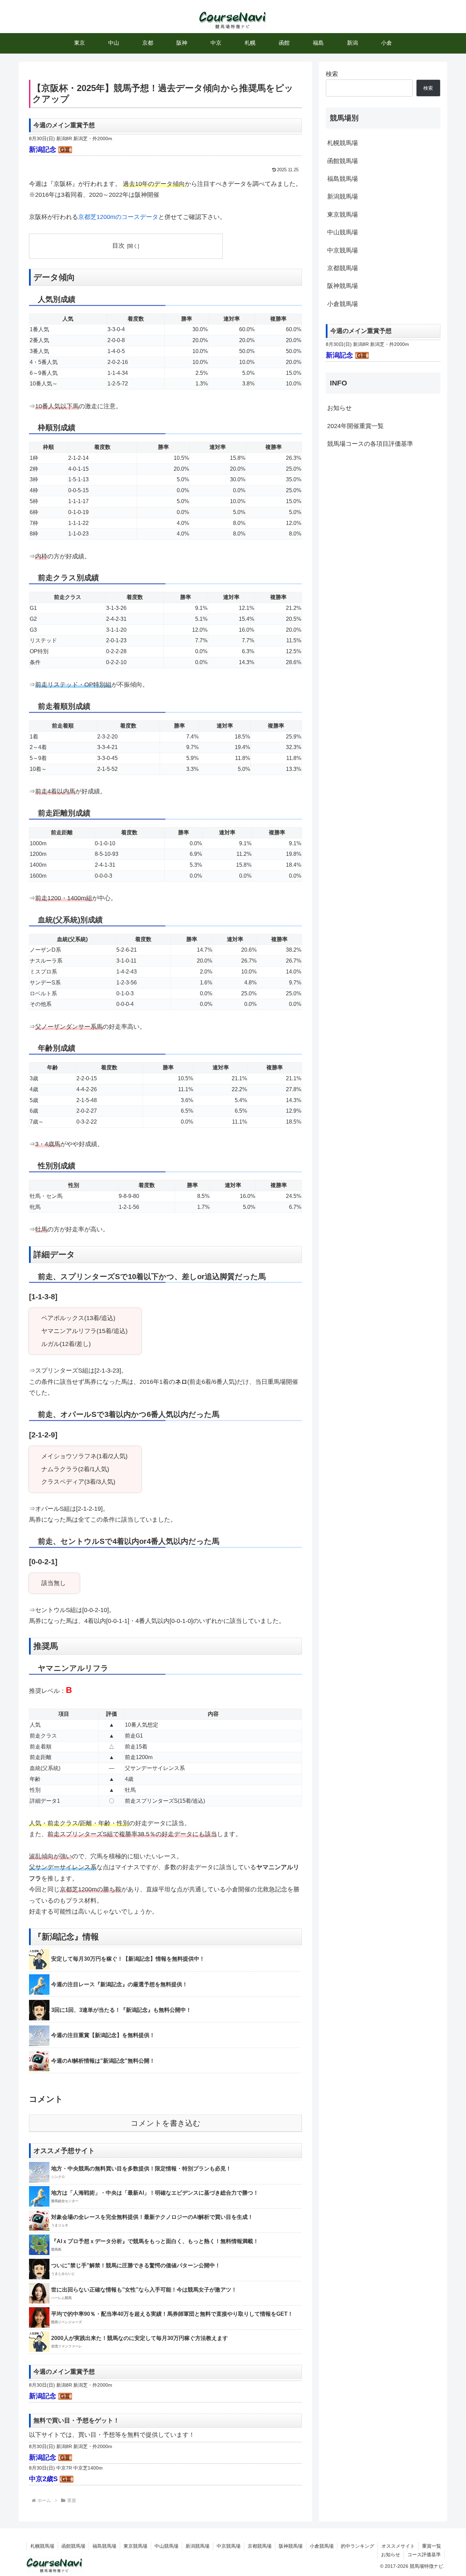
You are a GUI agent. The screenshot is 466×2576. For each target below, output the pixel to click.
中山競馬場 (343, 232)
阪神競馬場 (343, 286)
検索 (332, 74)
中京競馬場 (343, 250)
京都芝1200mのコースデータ (118, 217)
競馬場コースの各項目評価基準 (370, 444)
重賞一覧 (432, 2546)
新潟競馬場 (343, 196)
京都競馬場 (343, 268)
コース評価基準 (424, 2555)
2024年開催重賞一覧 (355, 426)
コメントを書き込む (166, 2123)
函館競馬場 (343, 161)
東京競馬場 (343, 215)
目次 (118, 246)
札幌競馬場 (343, 143)
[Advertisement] (383, 512)
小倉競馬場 (343, 304)
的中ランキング (358, 2546)
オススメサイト (398, 2546)
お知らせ (339, 408)
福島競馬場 (343, 179)
